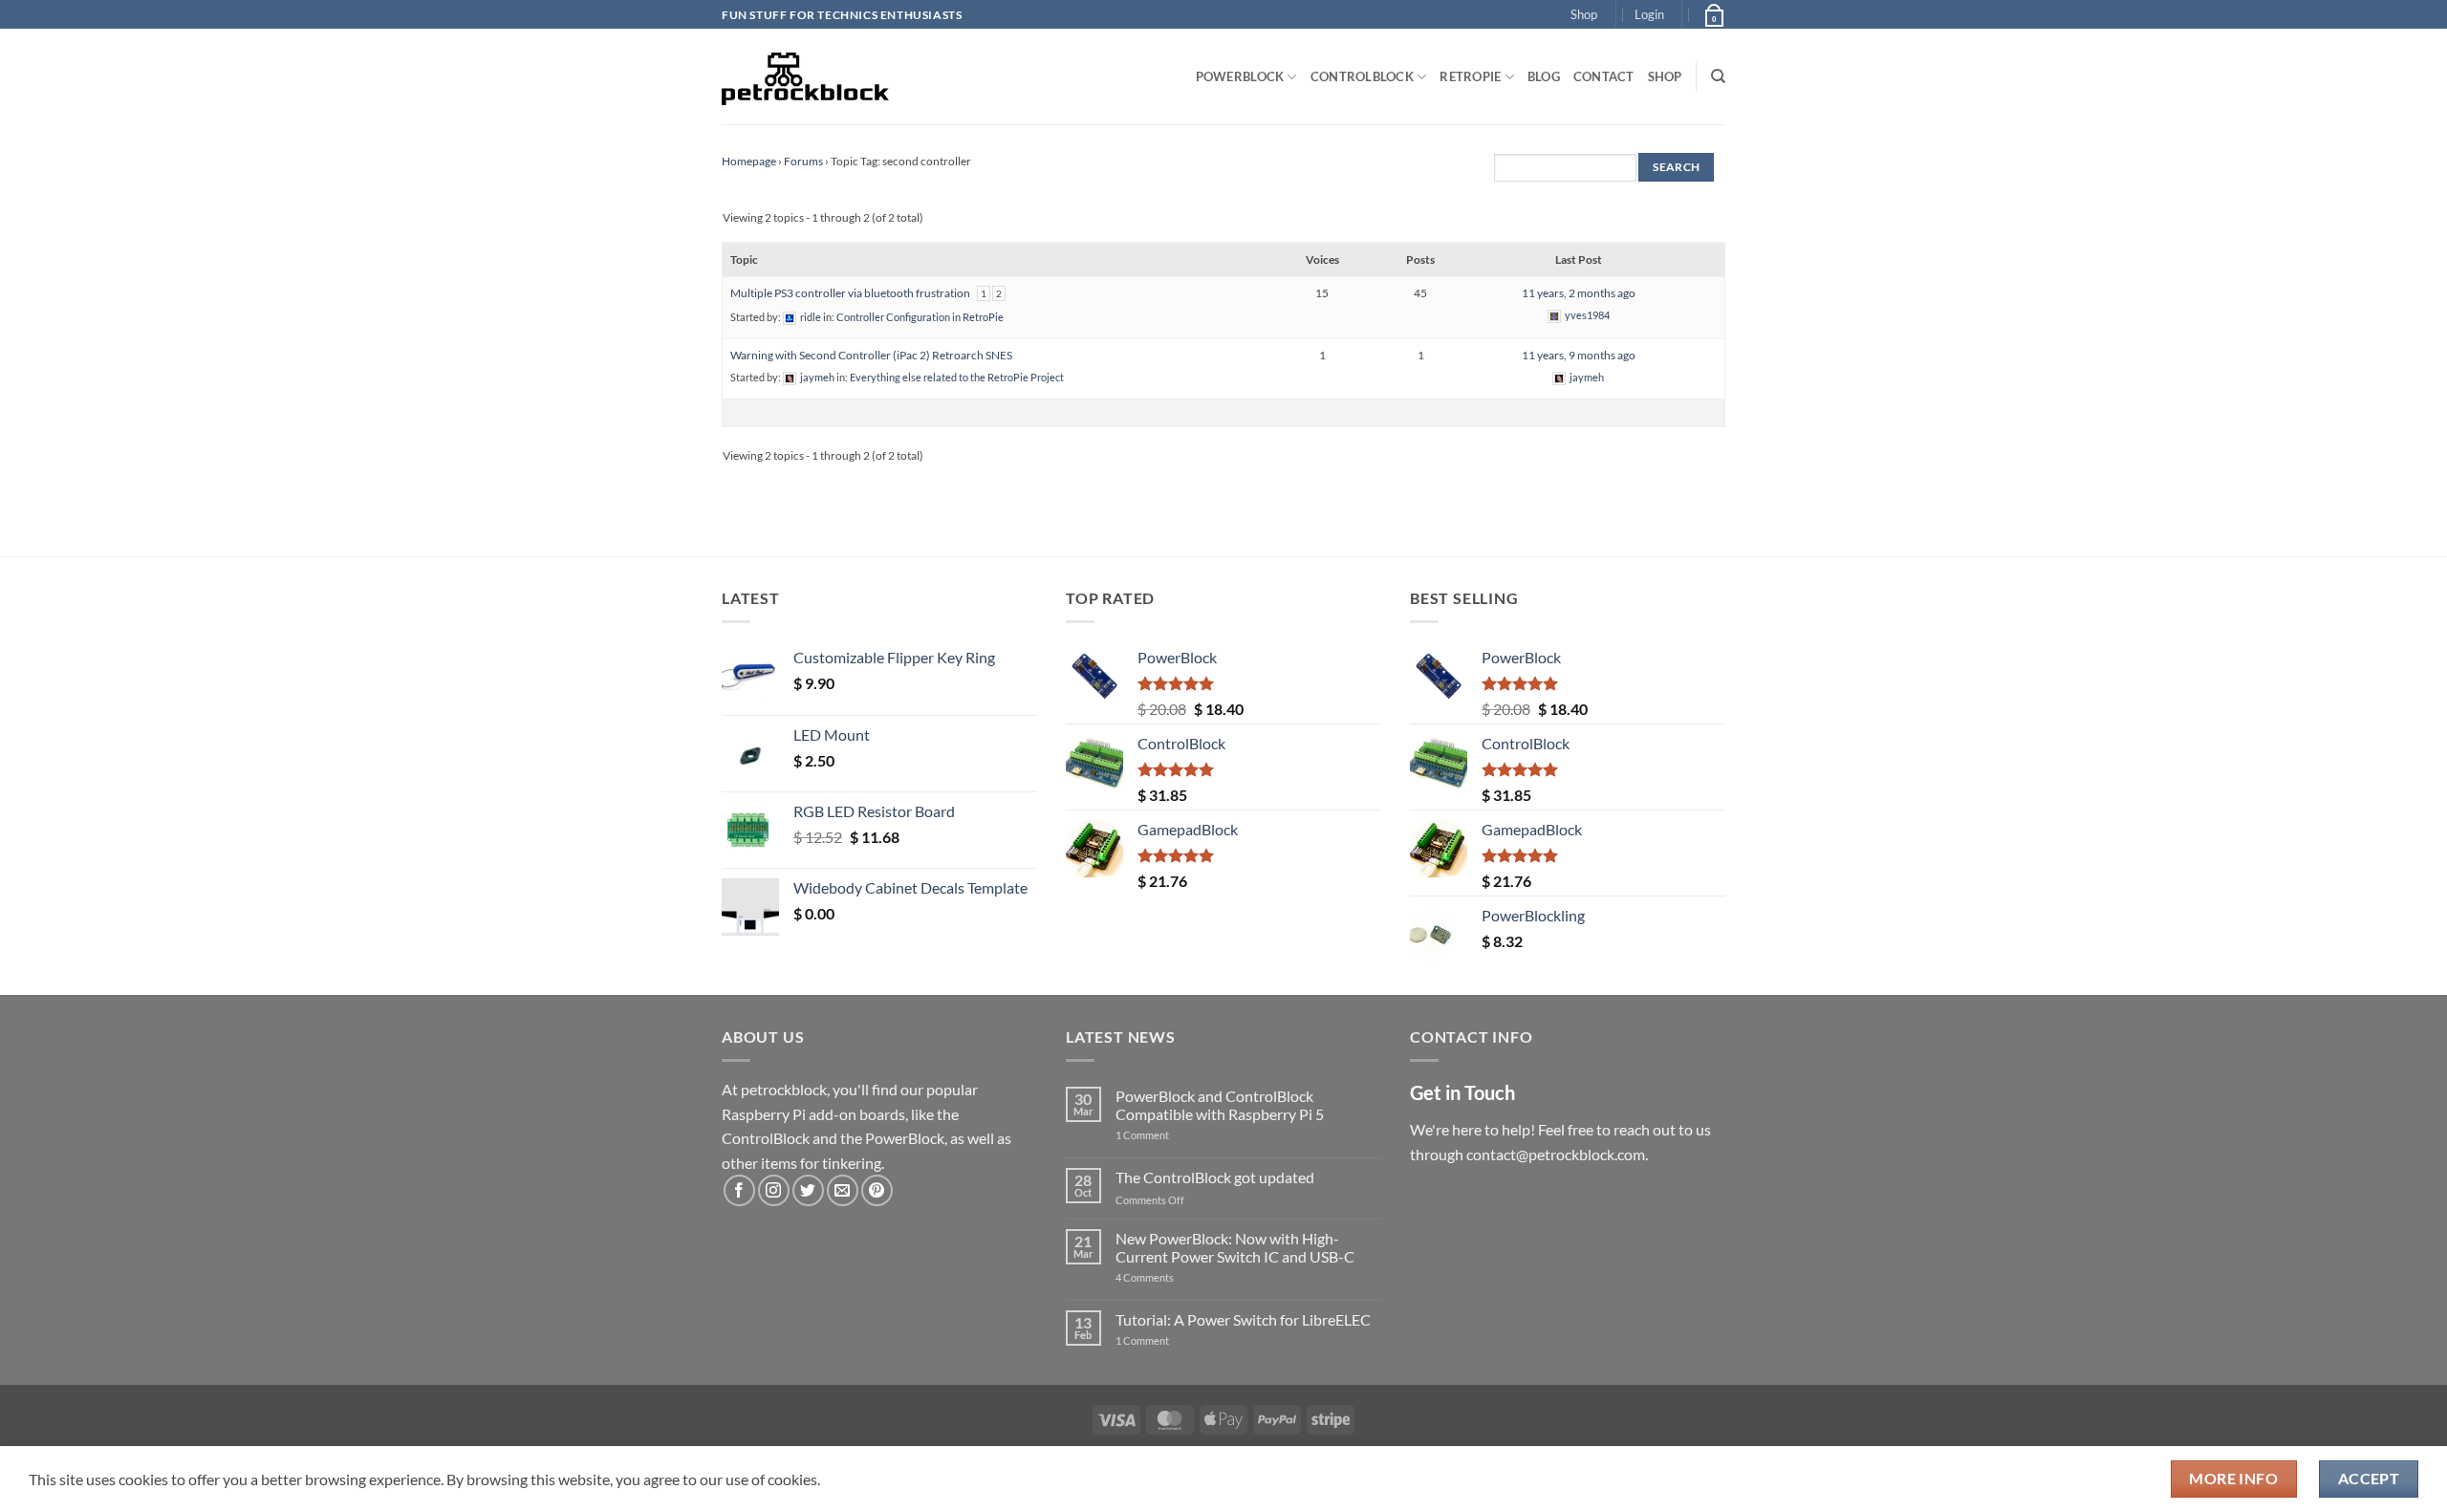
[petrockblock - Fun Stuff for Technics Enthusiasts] (806, 76)
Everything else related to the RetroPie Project (957, 377)
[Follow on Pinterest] (877, 1190)
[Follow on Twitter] (808, 1190)
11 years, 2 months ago (1579, 293)
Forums (803, 161)
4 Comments (1173, 1277)
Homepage (749, 161)
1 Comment (1172, 1135)
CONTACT (1604, 76)
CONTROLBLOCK (1362, 76)
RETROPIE (1470, 76)
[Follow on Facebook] (739, 1190)
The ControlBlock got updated (1215, 1177)
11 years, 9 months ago (1579, 355)
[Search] (1718, 76)
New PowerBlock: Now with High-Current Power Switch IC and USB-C (1235, 1247)
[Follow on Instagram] (774, 1190)
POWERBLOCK (1240, 76)
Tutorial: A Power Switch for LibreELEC (1243, 1319)
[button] (1649, 14)
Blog (1544, 76)
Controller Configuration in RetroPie (920, 317)
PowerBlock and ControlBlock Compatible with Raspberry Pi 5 (1220, 1105)
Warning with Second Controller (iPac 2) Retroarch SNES (871, 355)
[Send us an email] (843, 1190)
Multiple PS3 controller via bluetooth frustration (850, 293)
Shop (1584, 14)
